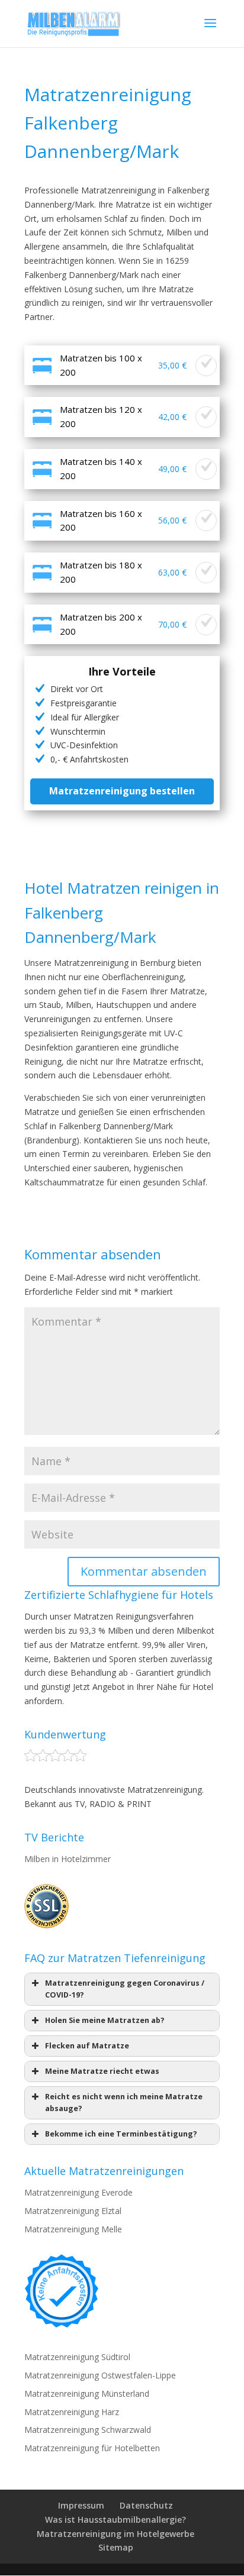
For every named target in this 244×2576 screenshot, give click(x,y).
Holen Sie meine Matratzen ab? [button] (105, 2020)
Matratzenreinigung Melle (73, 2229)
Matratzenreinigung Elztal (73, 2211)
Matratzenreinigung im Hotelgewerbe (115, 2534)
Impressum (81, 2505)
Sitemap (116, 2547)
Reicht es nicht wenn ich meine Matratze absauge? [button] (124, 2103)
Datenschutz (146, 2505)
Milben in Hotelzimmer (68, 1859)
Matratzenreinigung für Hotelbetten (92, 2448)
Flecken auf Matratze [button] (87, 2046)
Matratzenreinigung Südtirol (77, 2357)
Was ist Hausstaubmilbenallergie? (115, 2520)
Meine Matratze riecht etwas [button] (102, 2071)
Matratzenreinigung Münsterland (87, 2394)
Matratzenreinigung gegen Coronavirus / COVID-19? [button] (125, 1989)
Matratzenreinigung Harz (72, 2412)
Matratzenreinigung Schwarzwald (88, 2430)
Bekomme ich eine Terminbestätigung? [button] (121, 2134)
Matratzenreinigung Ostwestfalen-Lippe (100, 2375)
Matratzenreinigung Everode (78, 2192)
